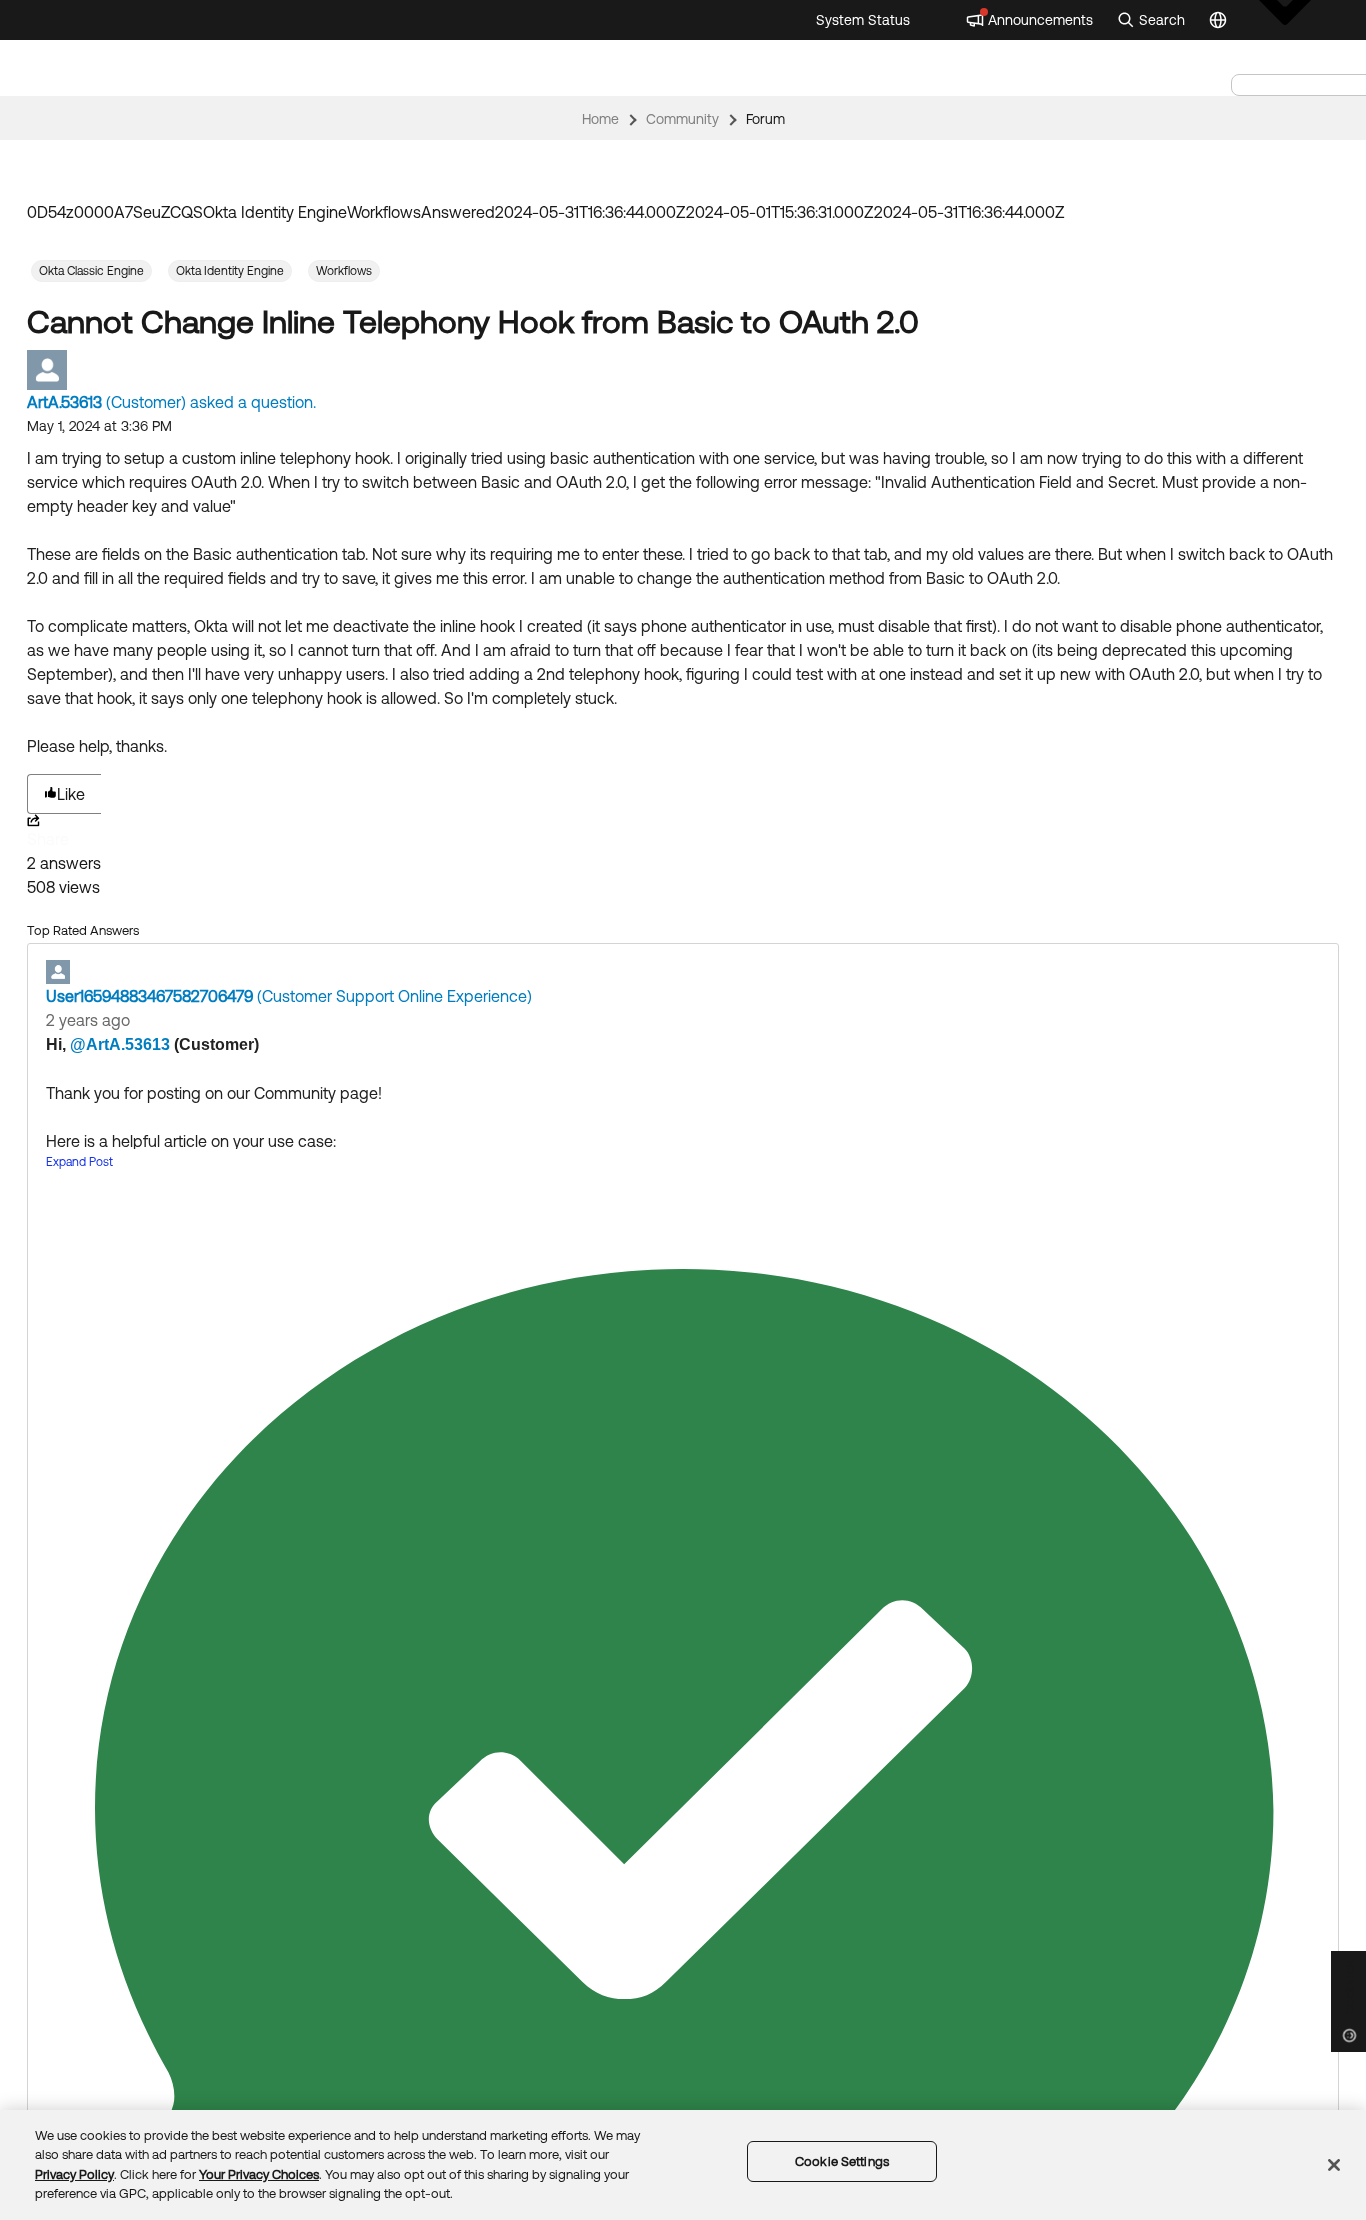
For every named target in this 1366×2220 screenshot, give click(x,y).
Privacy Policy (74, 2174)
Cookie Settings (842, 2161)
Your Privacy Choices (259, 2174)
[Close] (1334, 2165)
